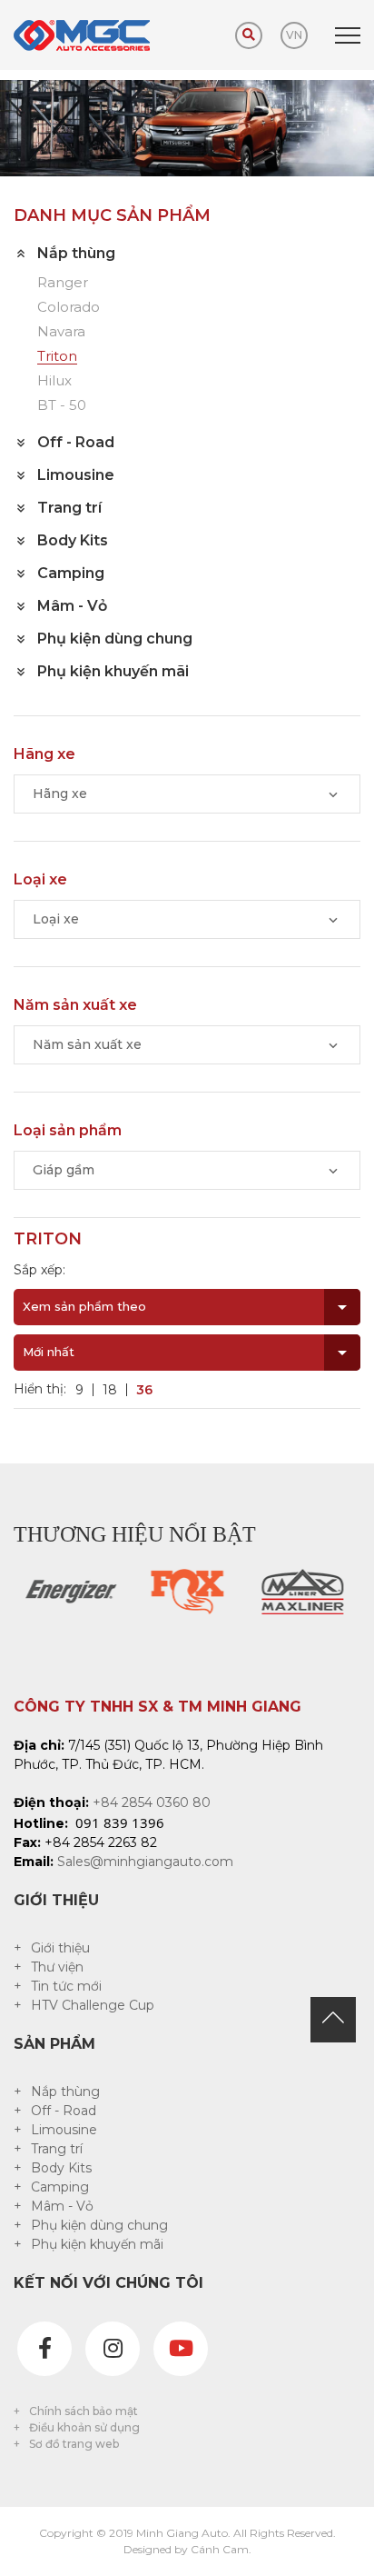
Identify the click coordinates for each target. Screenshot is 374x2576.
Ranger (63, 283)
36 (144, 1390)
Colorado (69, 308)
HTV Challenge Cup (93, 2005)
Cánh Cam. (221, 2549)
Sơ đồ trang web (74, 2444)
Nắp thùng (65, 2092)
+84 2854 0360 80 (152, 1802)
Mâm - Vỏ (62, 2206)
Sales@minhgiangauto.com (145, 1862)
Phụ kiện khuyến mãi (97, 2244)
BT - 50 (62, 406)
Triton (57, 357)
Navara (61, 332)
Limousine (64, 2130)
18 (110, 1390)
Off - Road (64, 2111)
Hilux (54, 381)
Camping (60, 2187)
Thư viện (57, 1967)
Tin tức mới (66, 1986)
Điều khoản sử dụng (84, 2427)
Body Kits (61, 2168)
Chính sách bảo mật (84, 2411)
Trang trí (57, 2149)
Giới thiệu (60, 1948)
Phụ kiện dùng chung (99, 2225)
